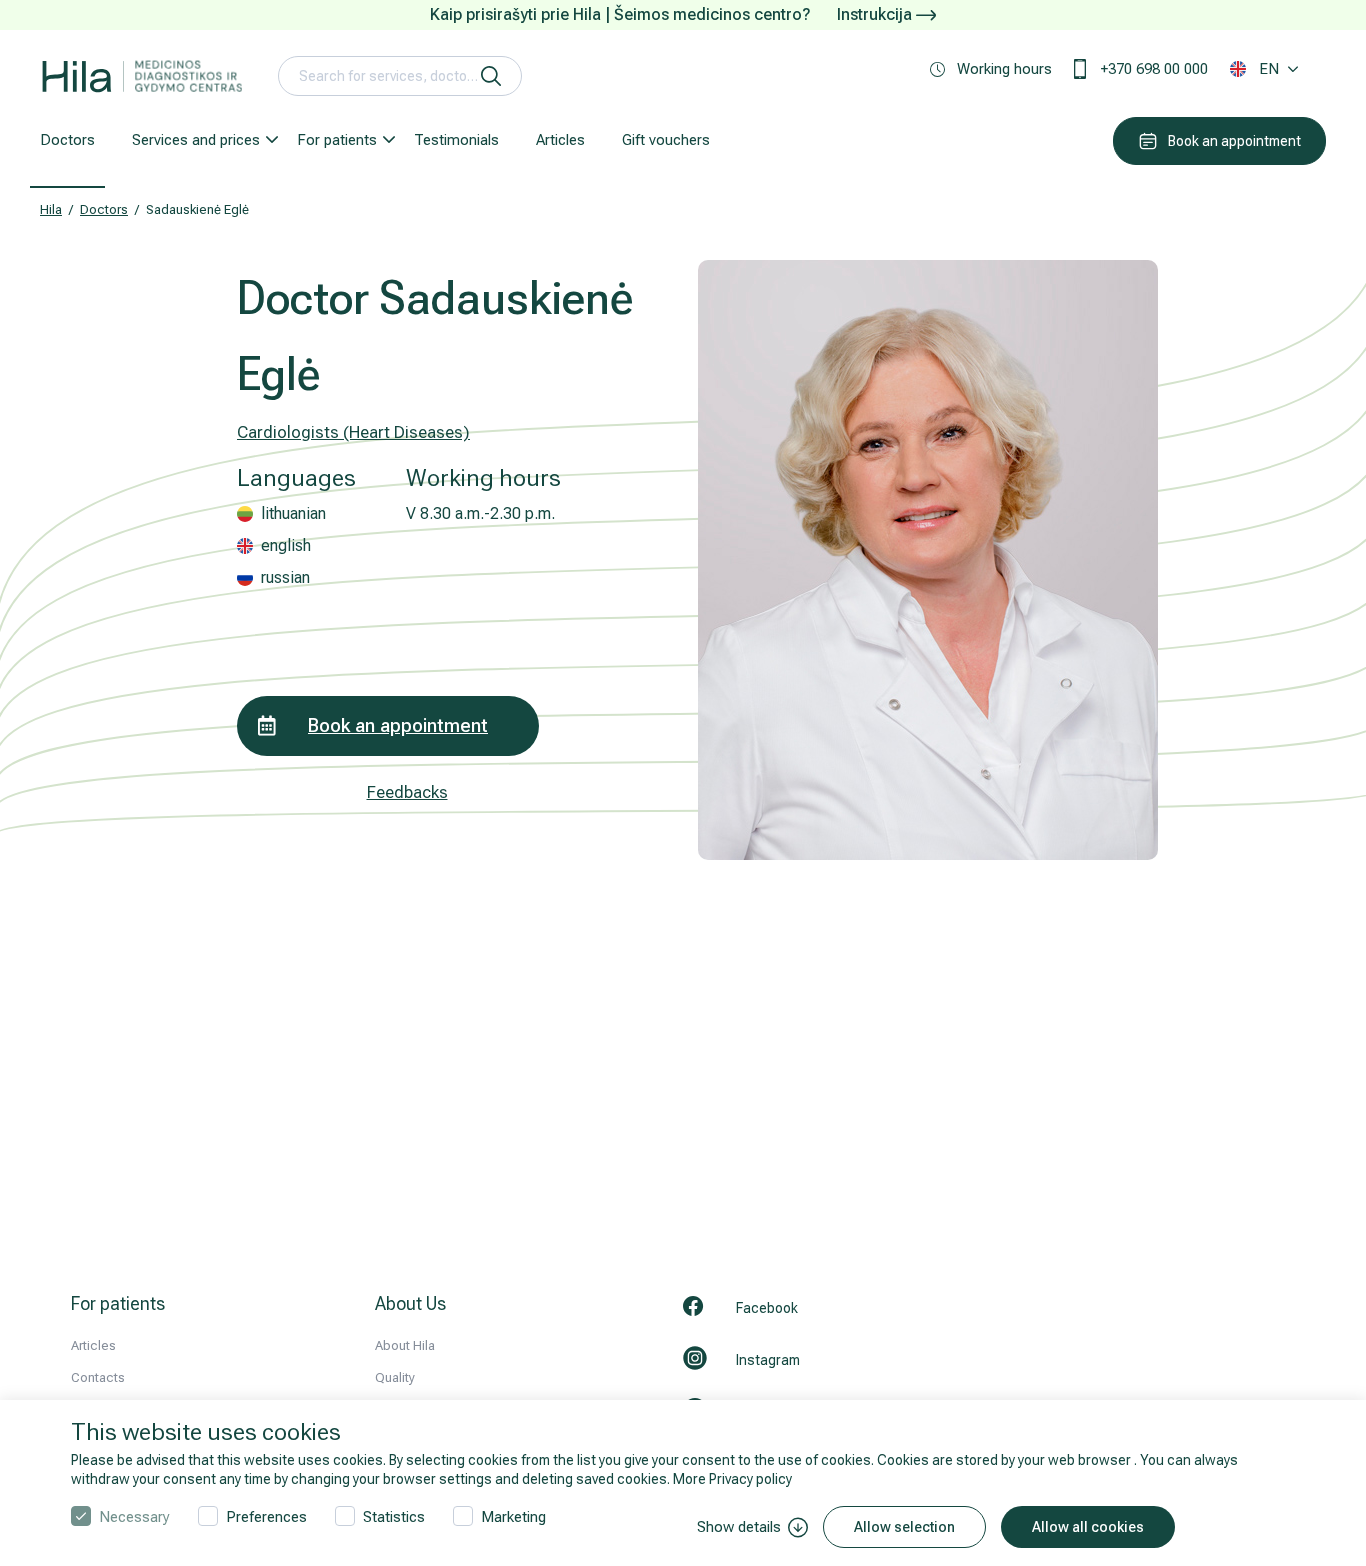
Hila (51, 209)
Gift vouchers (666, 140)
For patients (337, 140)
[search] (491, 76)
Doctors (67, 140)
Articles (560, 140)
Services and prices (196, 140)
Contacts (98, 1377)
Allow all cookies (1088, 1527)
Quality (395, 1377)
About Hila (405, 1345)
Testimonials (456, 140)
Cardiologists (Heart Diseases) (353, 432)
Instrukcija (876, 14)
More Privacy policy (732, 1479)
